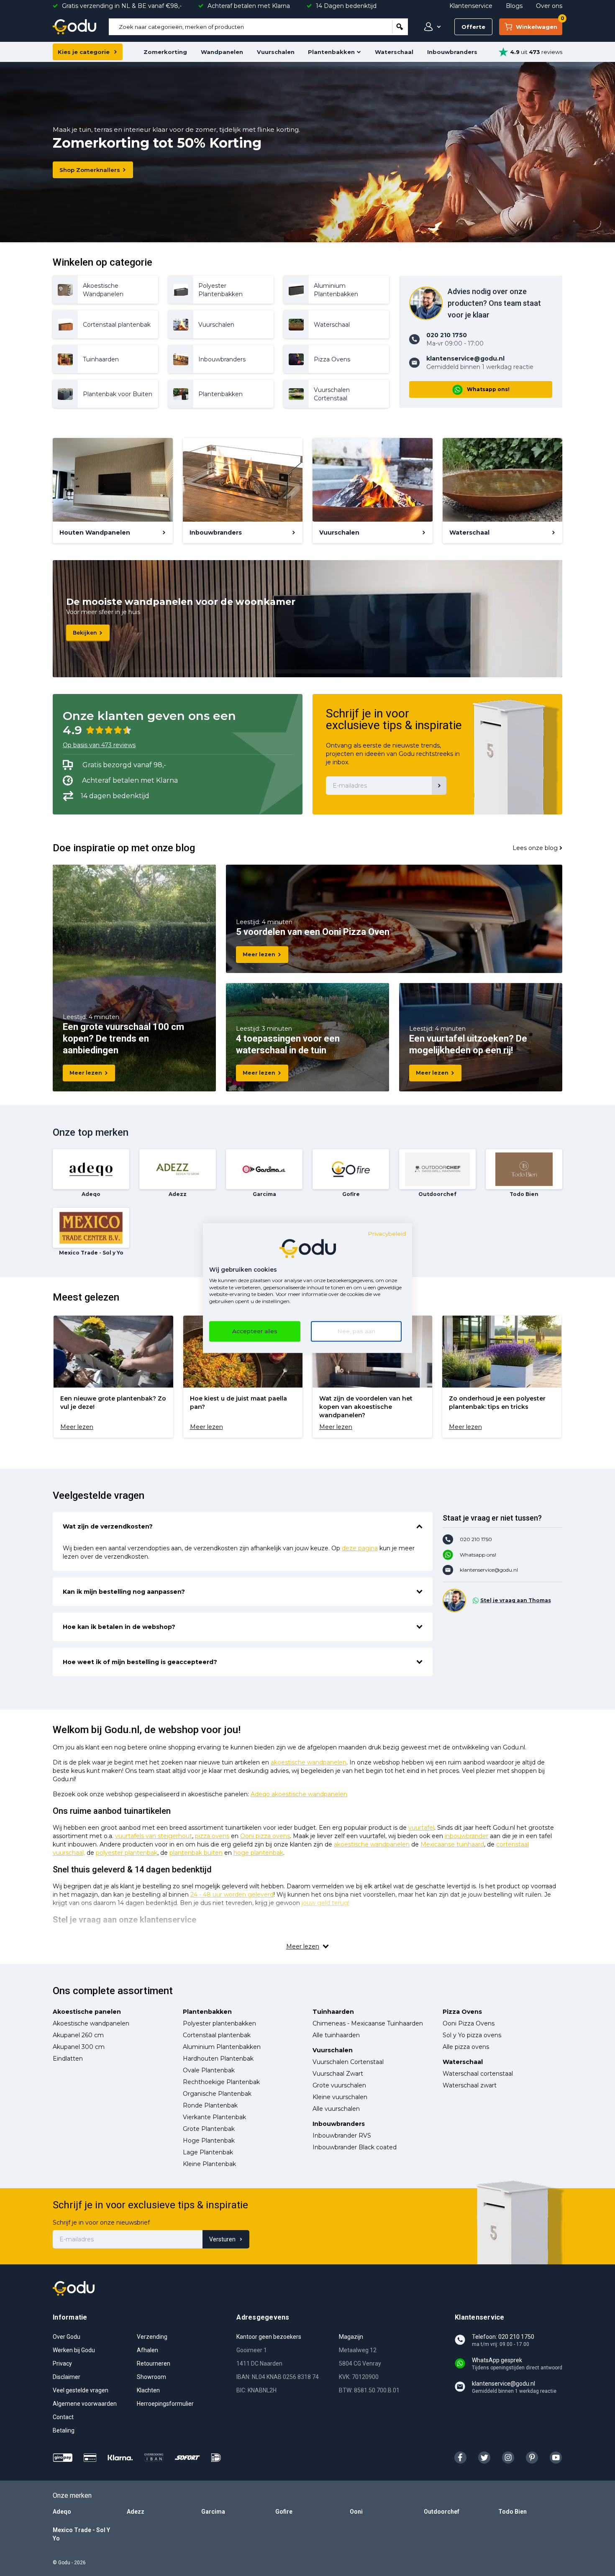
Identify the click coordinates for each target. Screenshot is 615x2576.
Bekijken (85, 633)
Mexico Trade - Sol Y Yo (81, 2534)
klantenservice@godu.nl (489, 1570)
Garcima (213, 2512)
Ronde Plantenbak (210, 2105)
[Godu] (74, 27)
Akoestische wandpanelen (91, 2023)
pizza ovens (212, 1836)
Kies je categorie (84, 52)
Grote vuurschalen (339, 2085)
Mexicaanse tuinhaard (452, 1844)
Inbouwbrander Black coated (355, 2147)
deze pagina (360, 1548)
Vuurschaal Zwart (338, 2074)
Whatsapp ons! (488, 389)
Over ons (549, 6)
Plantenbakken (331, 52)
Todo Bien (512, 2512)
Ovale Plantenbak (209, 2070)
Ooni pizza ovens (265, 1836)
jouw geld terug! (325, 1903)
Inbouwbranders (452, 52)
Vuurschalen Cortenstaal (348, 2062)
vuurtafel (421, 1828)
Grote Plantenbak (209, 2129)
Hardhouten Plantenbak (218, 2059)
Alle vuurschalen (336, 2109)
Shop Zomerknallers (90, 170)
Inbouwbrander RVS (342, 2136)
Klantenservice (471, 6)
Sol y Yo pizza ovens (472, 2035)
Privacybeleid (387, 1234)
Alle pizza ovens (466, 2047)
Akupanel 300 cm (79, 2047)
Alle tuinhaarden (336, 2035)
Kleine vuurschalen (340, 2097)
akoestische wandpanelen (309, 1762)
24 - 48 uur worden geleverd (232, 1895)
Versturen (222, 2239)
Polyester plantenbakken (219, 2023)
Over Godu (67, 2337)
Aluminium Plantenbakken (222, 2047)
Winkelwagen (539, 24)
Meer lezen (86, 1073)
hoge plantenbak (258, 1853)
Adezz (136, 2512)
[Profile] (430, 27)
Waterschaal (394, 52)
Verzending (152, 2337)
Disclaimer (67, 2377)
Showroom (151, 2377)
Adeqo (62, 2512)
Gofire (284, 2512)
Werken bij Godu (74, 2350)
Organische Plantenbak (217, 2094)
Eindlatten (68, 2059)
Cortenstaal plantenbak (217, 2035)
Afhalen (147, 2350)
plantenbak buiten (196, 1853)
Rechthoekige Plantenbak (221, 2082)
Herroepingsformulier (165, 2404)
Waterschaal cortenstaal (478, 2074)
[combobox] (250, 27)
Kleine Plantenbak (209, 2164)
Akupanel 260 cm (78, 2035)
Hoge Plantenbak (209, 2141)
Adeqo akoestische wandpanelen (299, 1794)
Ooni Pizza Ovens (469, 2023)
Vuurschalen (276, 52)
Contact (63, 2417)
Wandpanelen (222, 52)
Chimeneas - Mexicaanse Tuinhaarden (368, 2023)
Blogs (514, 6)
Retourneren (154, 2363)
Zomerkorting (165, 52)
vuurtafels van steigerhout (154, 1836)
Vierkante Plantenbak (214, 2117)
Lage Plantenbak (208, 2152)
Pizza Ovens (462, 2012)
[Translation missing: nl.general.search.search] (400, 27)
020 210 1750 (476, 1539)
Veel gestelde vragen (81, 2390)
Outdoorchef (442, 2512)
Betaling (64, 2430)
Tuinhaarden (333, 2012)
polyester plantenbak (127, 1853)
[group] (113, 1377)
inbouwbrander (466, 1836)
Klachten (148, 2390)
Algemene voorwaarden (85, 2404)
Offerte (473, 27)
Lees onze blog (535, 848)
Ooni (356, 2512)
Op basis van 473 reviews (99, 745)
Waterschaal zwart (470, 2085)
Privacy (62, 2363)
